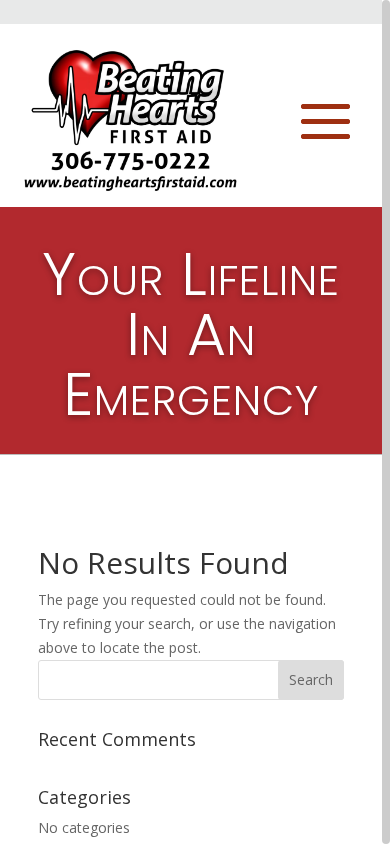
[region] (195, 422)
